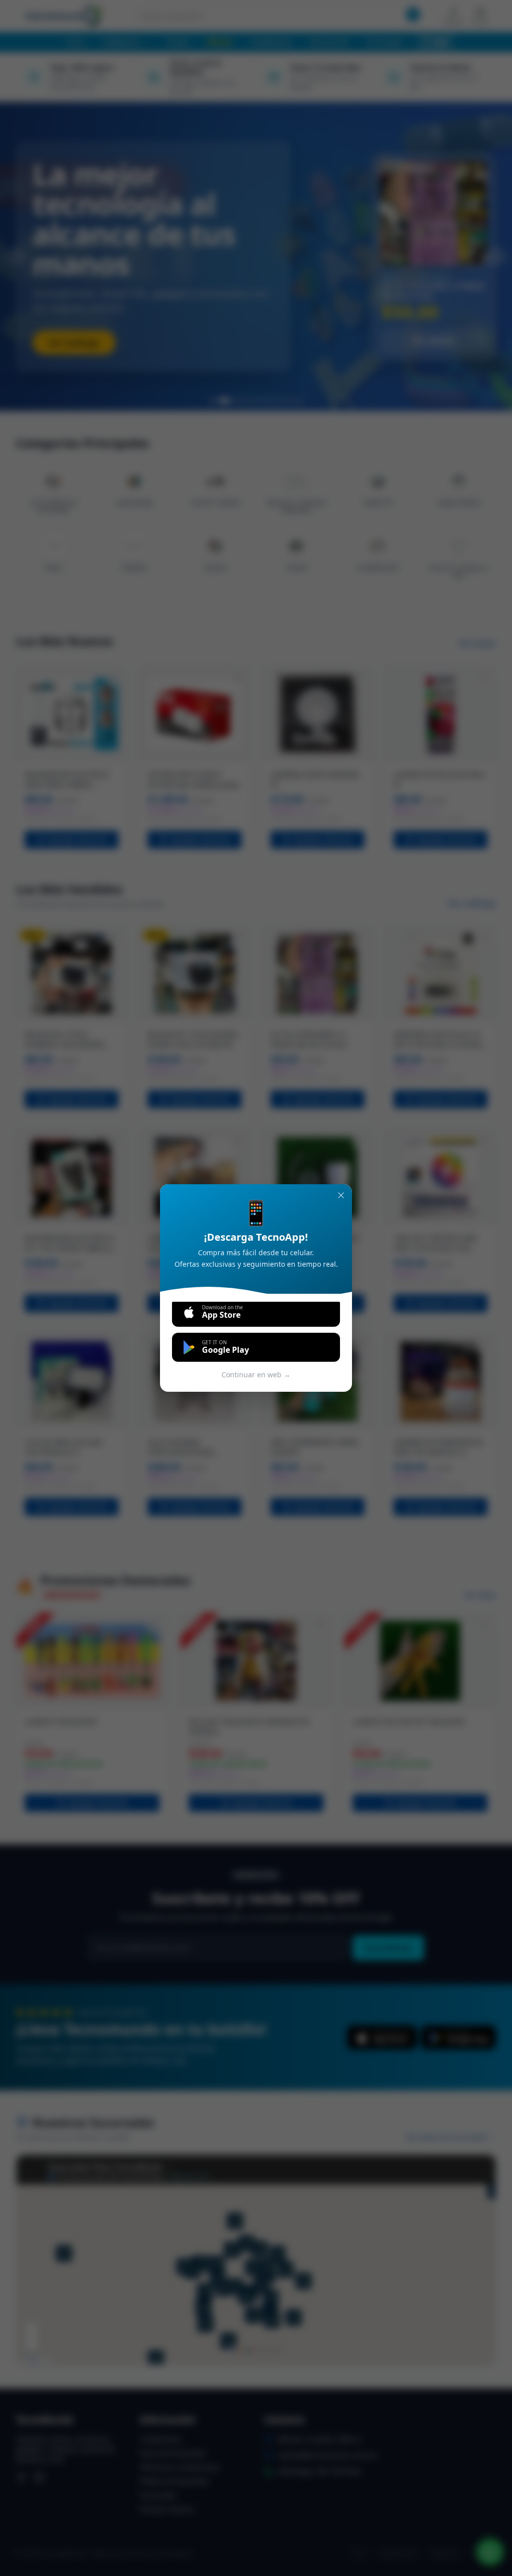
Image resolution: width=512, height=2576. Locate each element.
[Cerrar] (341, 1195)
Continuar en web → (256, 1375)
